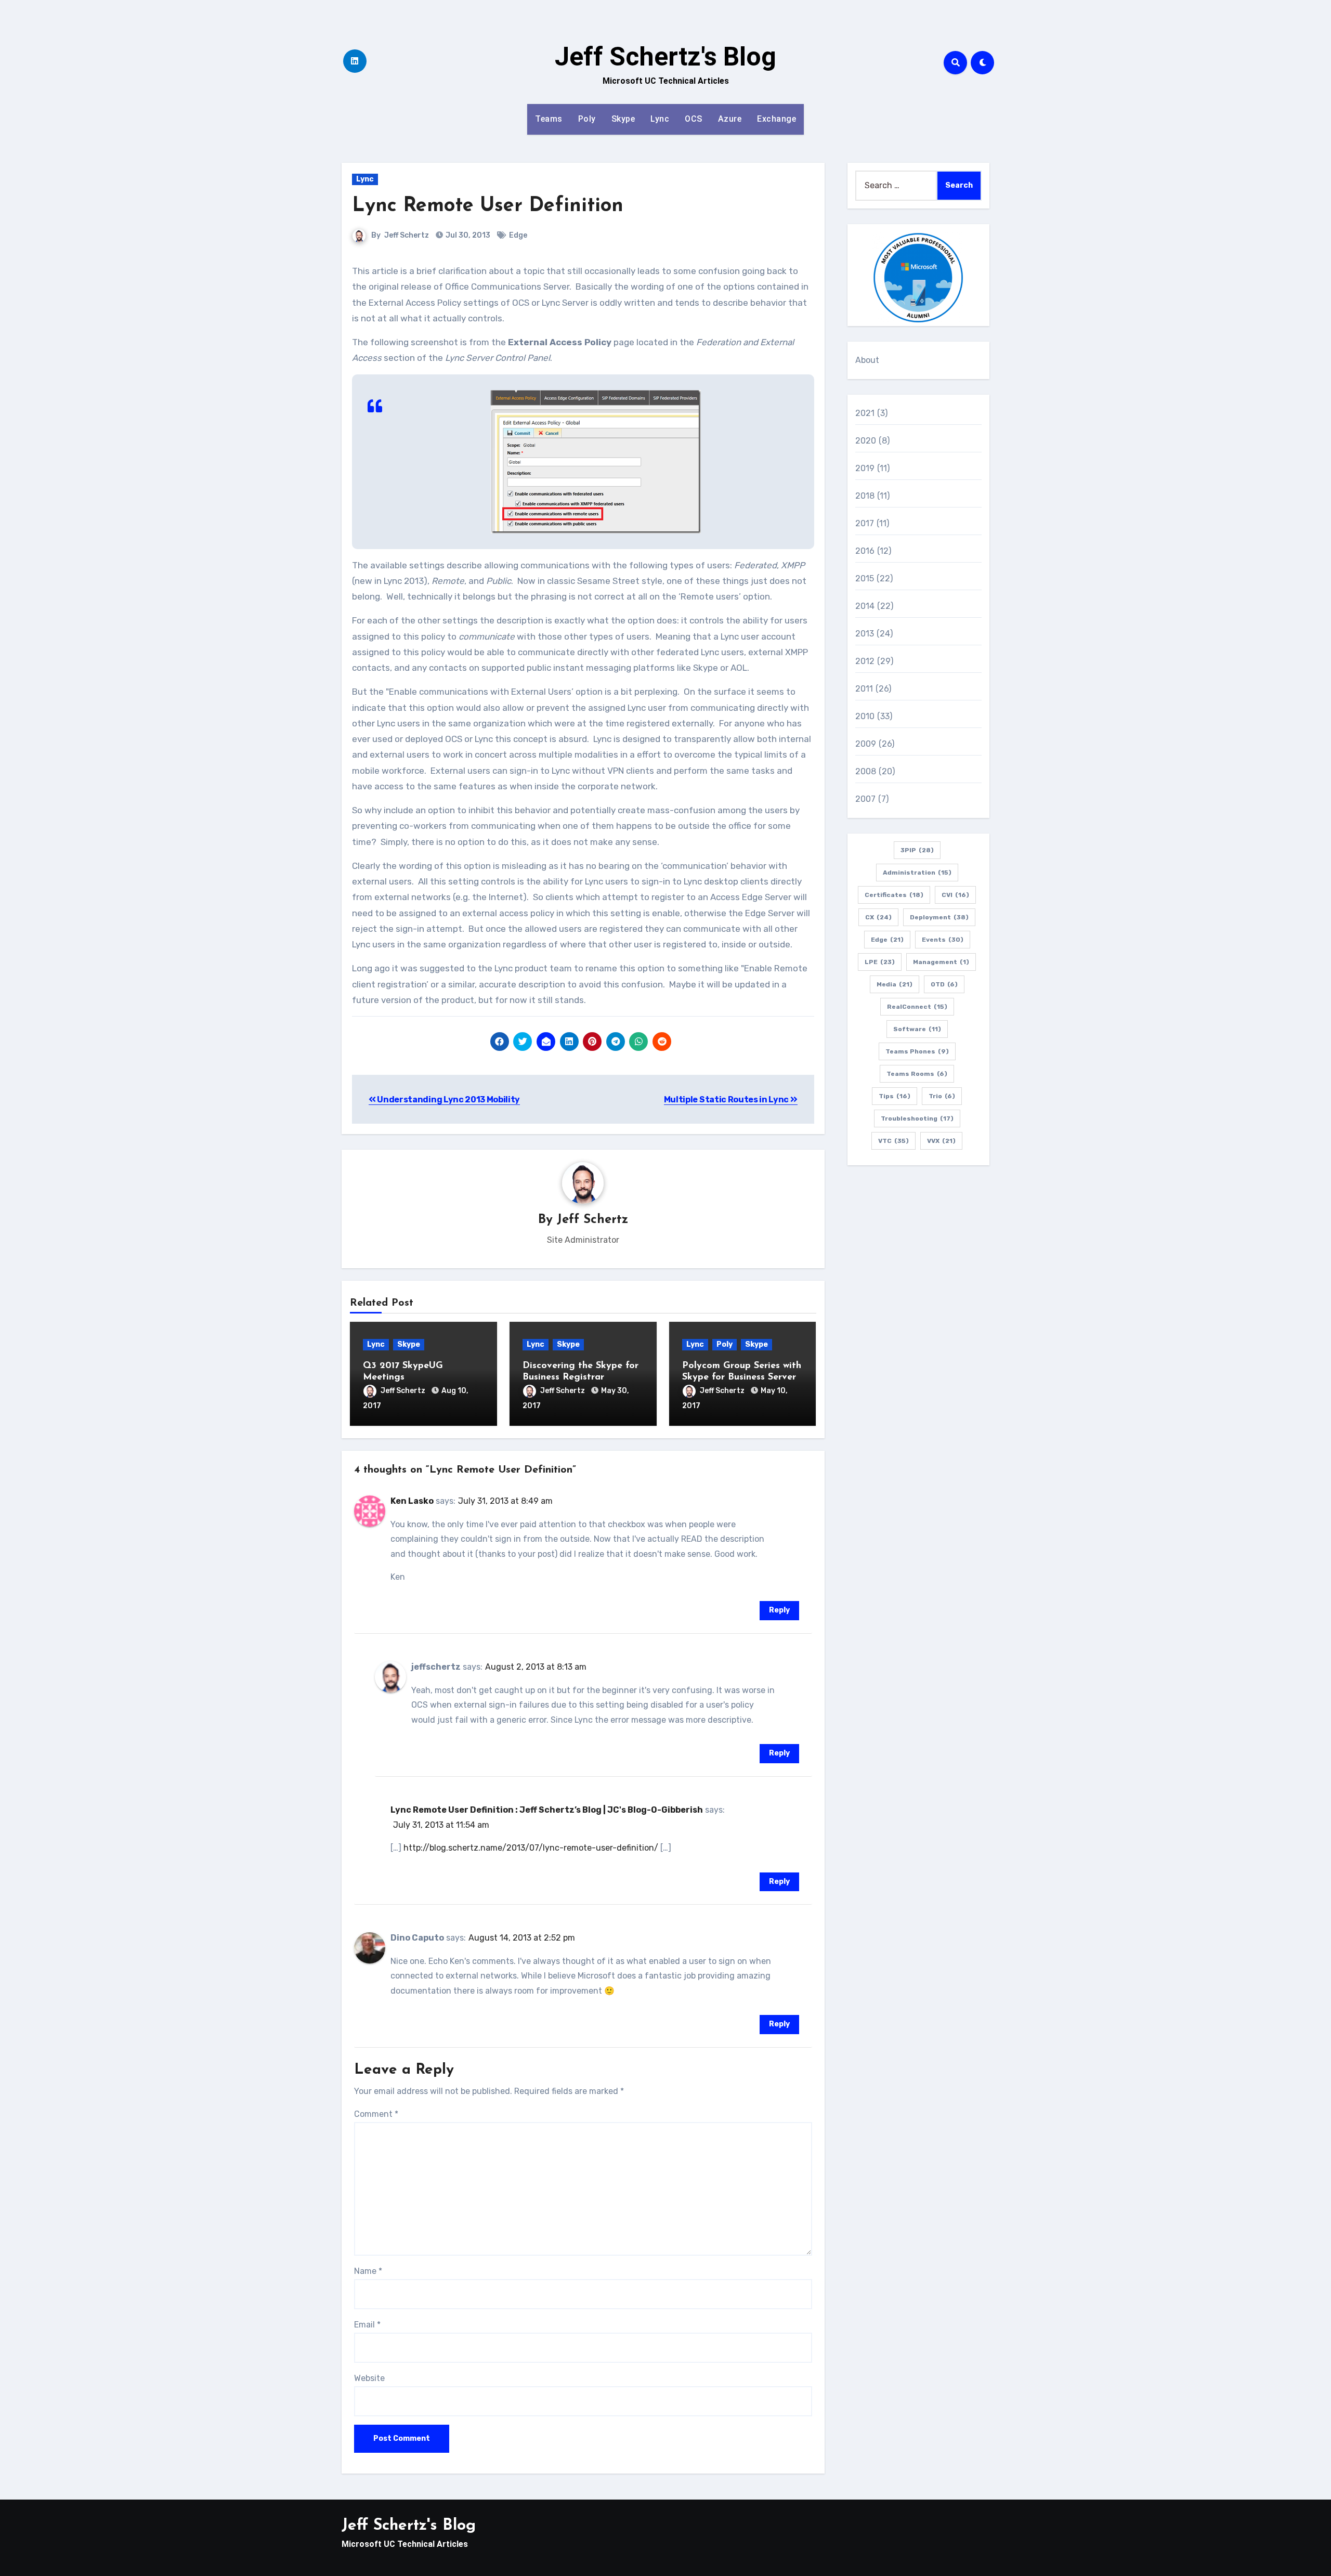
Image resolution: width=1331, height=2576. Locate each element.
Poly (587, 119)
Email (367, 2325)
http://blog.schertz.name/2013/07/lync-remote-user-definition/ (531, 1848)
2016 (865, 551)
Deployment (939, 917)
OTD (944, 984)
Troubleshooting (917, 1118)
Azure (730, 119)
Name (368, 2271)
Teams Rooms (917, 1074)
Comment (376, 2114)
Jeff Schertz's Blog (665, 57)
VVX (941, 1141)
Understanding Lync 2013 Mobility (448, 1100)
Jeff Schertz (407, 235)
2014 (865, 606)
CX (878, 917)
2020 (866, 441)
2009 (866, 744)
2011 (864, 689)
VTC (893, 1141)
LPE (880, 962)
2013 (865, 634)
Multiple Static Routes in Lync (727, 1100)
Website (369, 2378)
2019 (865, 468)
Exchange (777, 119)
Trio (942, 1096)
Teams (549, 119)
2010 (865, 716)
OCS (694, 119)
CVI (955, 895)
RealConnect (917, 1007)
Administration (917, 873)
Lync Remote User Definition (488, 206)
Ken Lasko (412, 1501)
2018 (865, 496)
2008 (866, 771)
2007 (866, 799)
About (867, 360)
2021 (865, 413)
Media (895, 984)
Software (917, 1029)
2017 (865, 523)
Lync (660, 119)
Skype (623, 119)
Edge (518, 235)
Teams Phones (917, 1051)
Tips (895, 1096)
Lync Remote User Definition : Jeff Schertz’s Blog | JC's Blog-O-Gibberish (547, 1810)
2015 (865, 578)
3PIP (917, 850)
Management (941, 962)
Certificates (894, 895)
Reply (779, 1610)
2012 (865, 661)
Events (943, 940)
